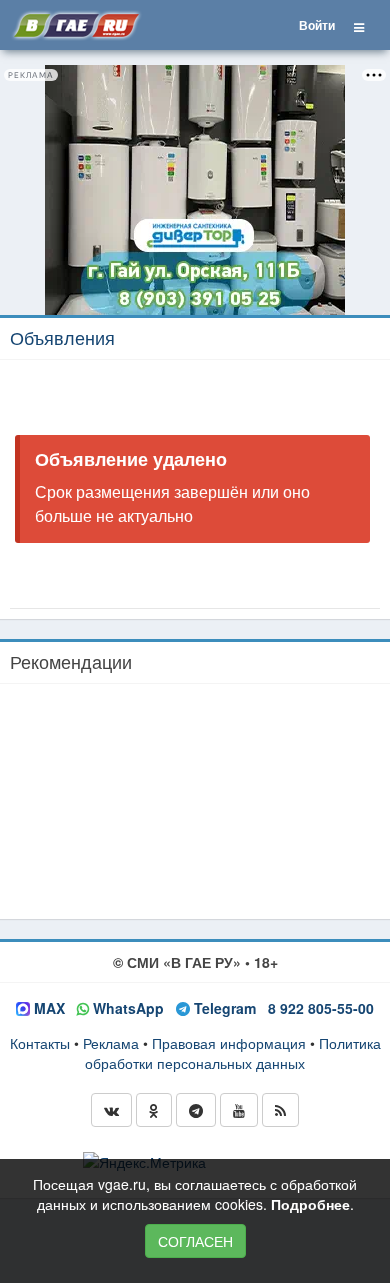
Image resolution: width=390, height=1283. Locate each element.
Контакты (40, 1043)
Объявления (62, 337)
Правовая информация (229, 1043)
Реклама (111, 1043)
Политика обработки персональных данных (233, 1053)
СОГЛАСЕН (195, 1241)
